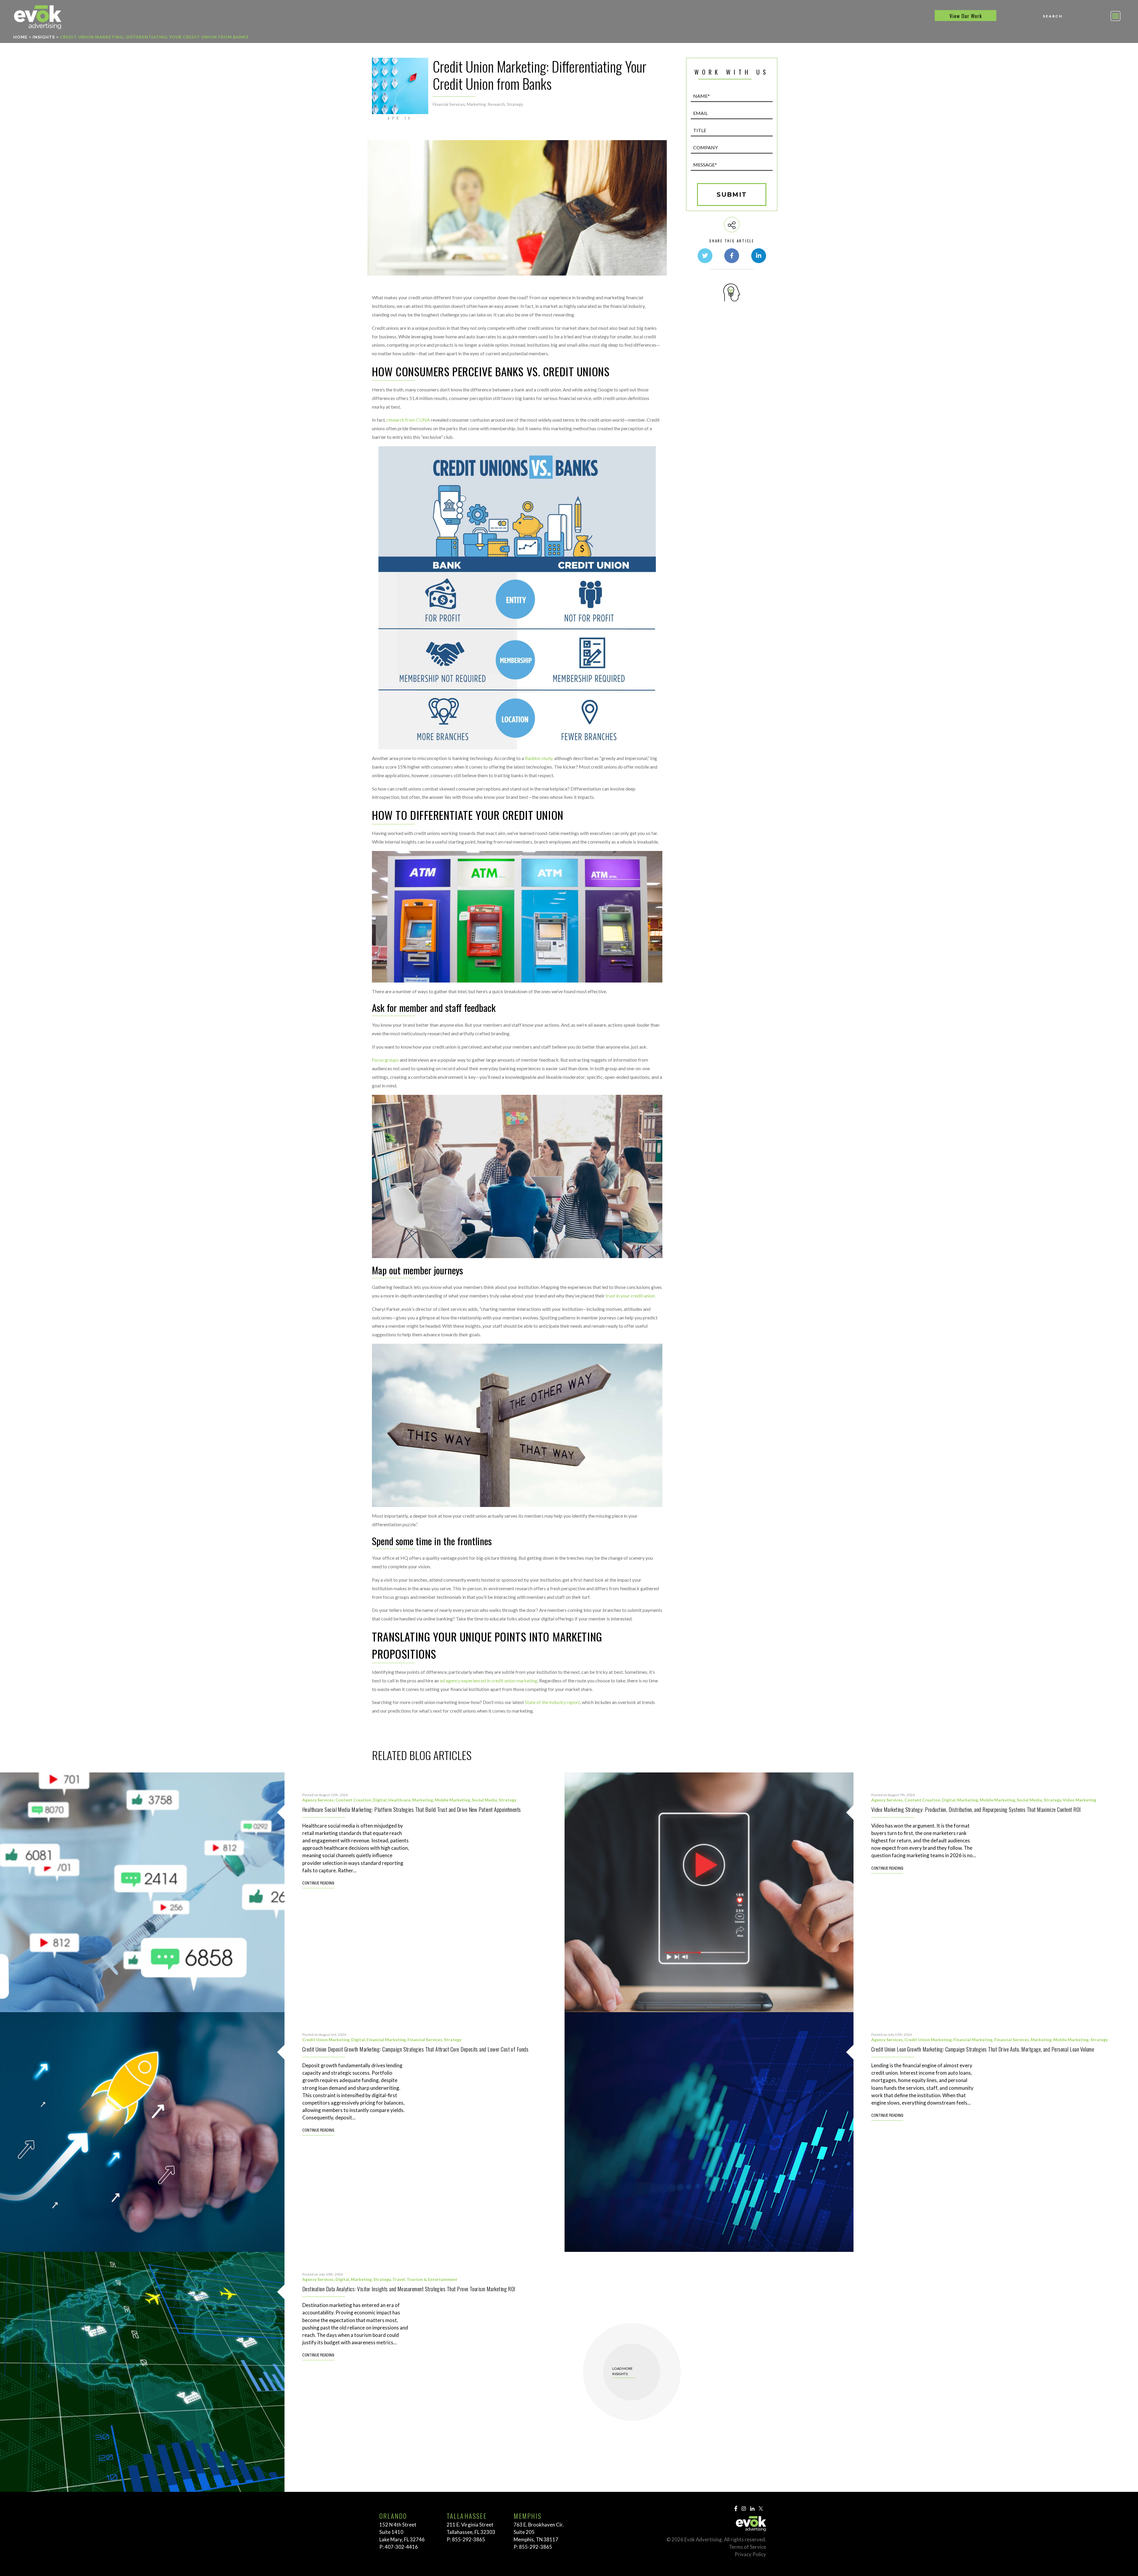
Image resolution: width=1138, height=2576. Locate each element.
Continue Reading (318, 1884)
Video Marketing (1079, 1800)
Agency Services (318, 1800)
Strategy (515, 104)
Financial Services (449, 104)
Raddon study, (539, 758)
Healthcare (399, 1800)
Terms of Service (748, 2547)
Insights (44, 37)
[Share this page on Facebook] (732, 256)
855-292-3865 (469, 2539)
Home (20, 37)
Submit (732, 195)
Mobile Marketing (452, 1800)
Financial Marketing (386, 2040)
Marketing (476, 104)
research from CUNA (408, 420)
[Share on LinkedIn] (759, 256)
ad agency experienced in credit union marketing (489, 1680)
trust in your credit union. (630, 1296)
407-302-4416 (401, 2547)
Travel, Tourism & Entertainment (425, 2279)
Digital (380, 1800)
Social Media (484, 1800)
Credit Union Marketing (326, 2040)
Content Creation (353, 1800)
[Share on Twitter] (705, 256)
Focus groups (385, 1060)
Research (496, 104)
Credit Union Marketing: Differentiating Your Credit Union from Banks (154, 37)
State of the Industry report (552, 1702)
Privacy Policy (750, 2554)
